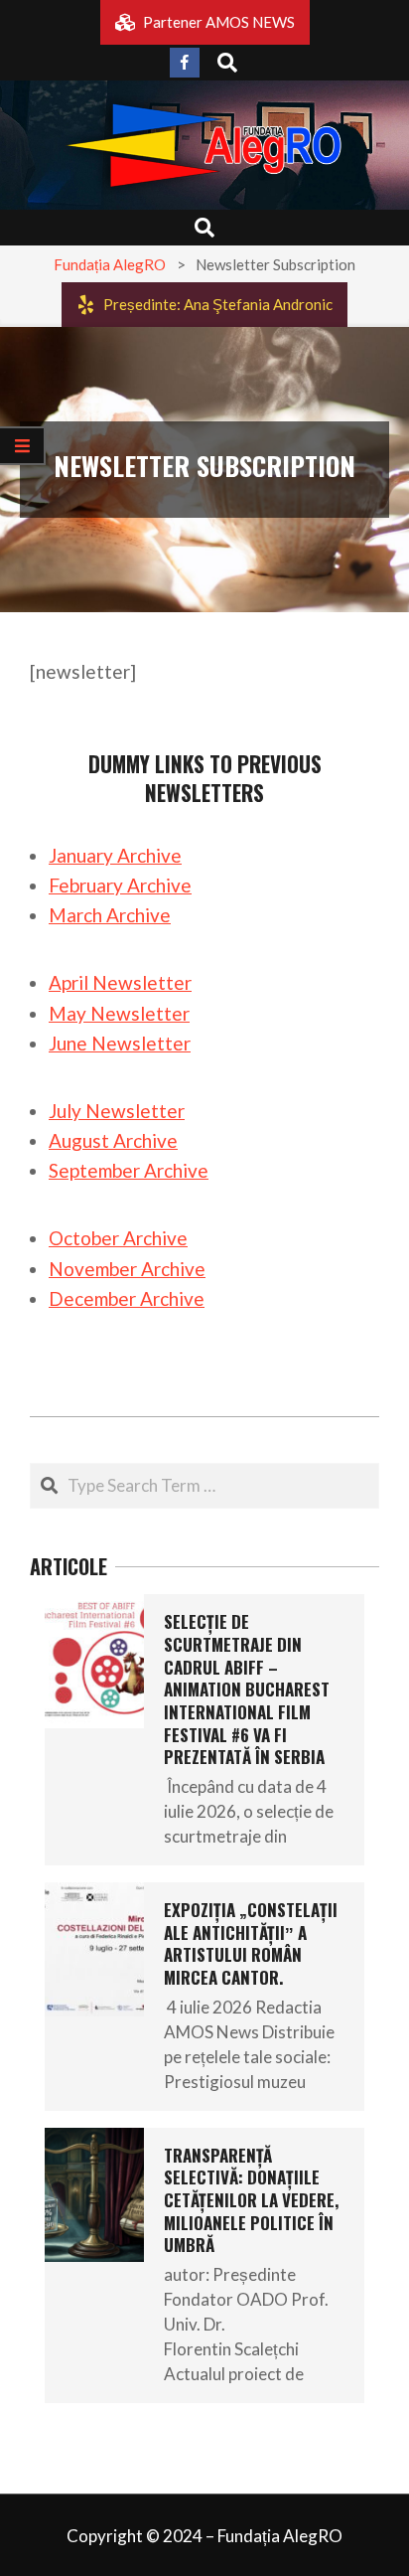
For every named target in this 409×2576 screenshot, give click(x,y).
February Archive (120, 885)
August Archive (113, 1140)
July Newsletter (117, 1111)
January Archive (115, 855)
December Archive (127, 1298)
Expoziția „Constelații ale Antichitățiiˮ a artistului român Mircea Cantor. (251, 1943)
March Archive (110, 915)
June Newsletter (120, 1043)
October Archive (118, 1238)
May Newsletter (119, 1013)
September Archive (129, 1170)
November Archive (127, 1269)
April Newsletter (120, 982)
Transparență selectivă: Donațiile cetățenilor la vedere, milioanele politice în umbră (251, 2200)
